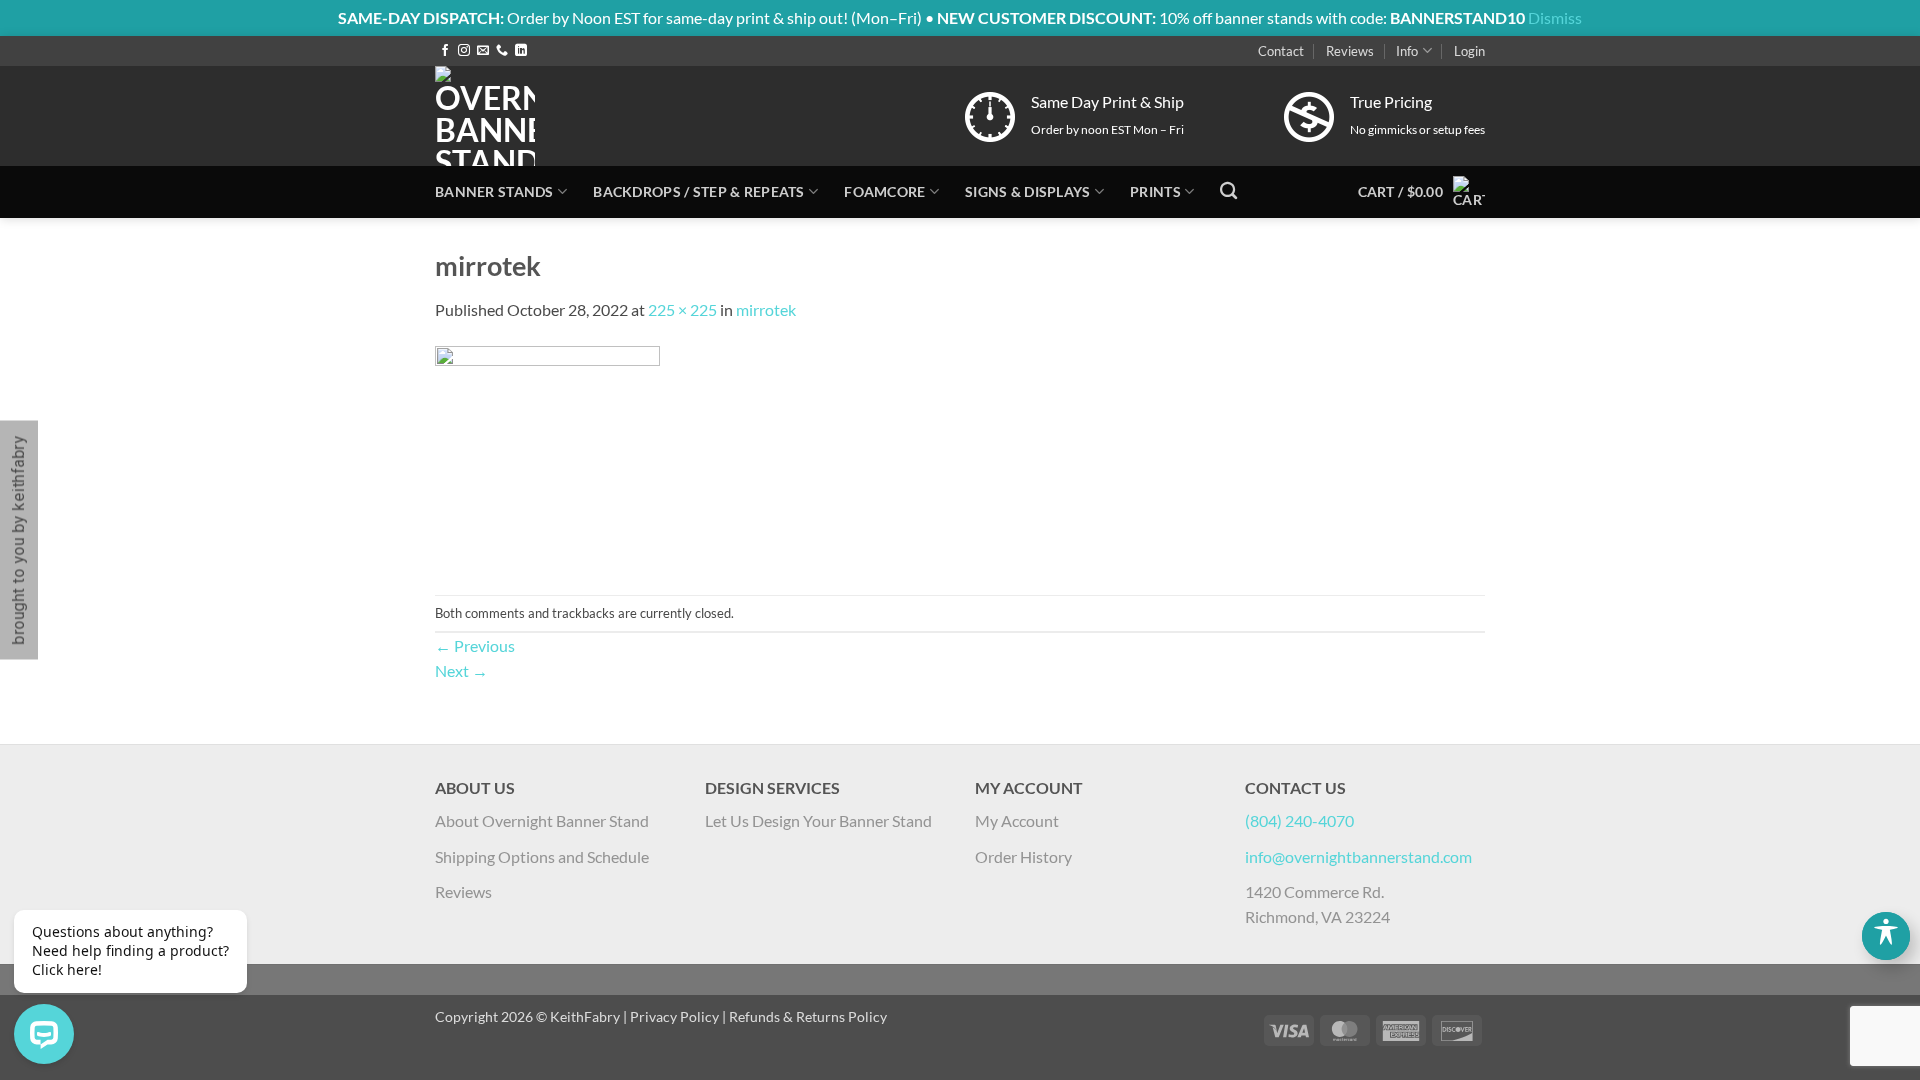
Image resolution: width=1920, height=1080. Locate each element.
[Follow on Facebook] (445, 51)
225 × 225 (682, 309)
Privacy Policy (674, 1016)
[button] (1469, 51)
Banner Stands (494, 191)
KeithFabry (585, 1016)
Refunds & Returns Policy (808, 1016)
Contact (1281, 51)
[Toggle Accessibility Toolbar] (1886, 936)
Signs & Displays (1028, 191)
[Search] (1228, 191)
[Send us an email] (483, 51)
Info (1407, 51)
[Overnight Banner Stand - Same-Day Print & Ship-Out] (625, 116)
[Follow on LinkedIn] (521, 51)
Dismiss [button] (1555, 17)
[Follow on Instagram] (464, 51)
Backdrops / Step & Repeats (699, 191)
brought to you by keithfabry (18, 540)
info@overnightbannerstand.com (1358, 856)
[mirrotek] (547, 456)
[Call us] (502, 51)
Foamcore (884, 191)
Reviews (1350, 51)
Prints (1155, 191)
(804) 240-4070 (1299, 820)
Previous (475, 645)
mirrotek (766, 309)
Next (461, 670)
